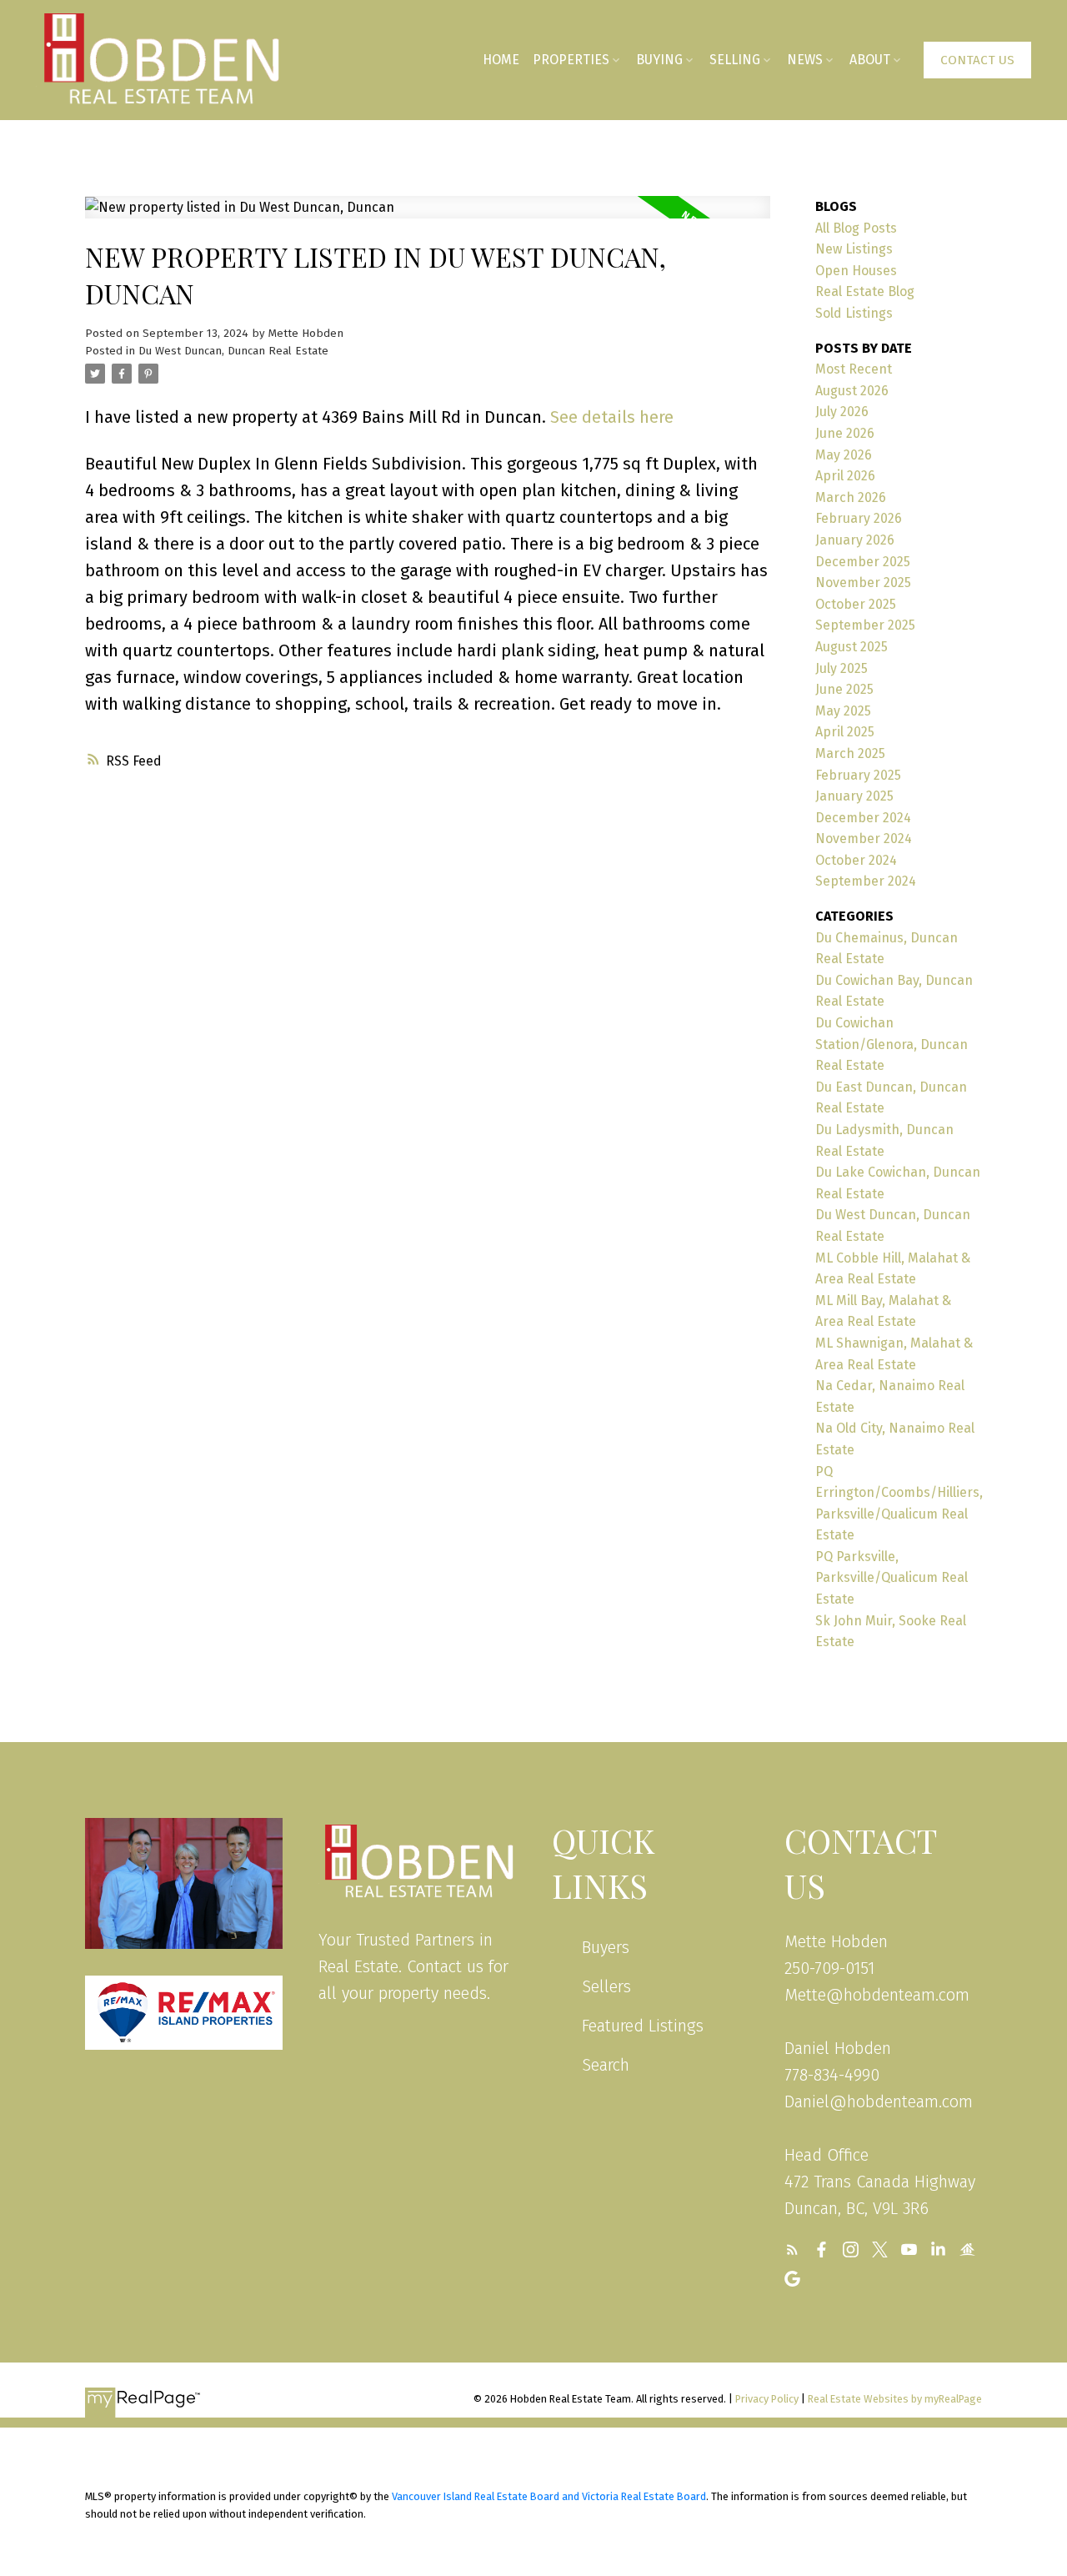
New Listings (854, 249)
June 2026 (845, 433)
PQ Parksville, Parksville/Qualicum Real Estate (892, 1578)
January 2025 (854, 796)
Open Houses (856, 271)
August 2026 (852, 391)
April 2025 (845, 732)
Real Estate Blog (865, 291)
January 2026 (855, 540)
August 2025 (852, 647)
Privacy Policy (767, 2399)
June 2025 (844, 689)
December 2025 (863, 562)
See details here (612, 417)
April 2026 (845, 476)
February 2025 (858, 775)
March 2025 (850, 753)
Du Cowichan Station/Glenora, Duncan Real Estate (892, 1044)
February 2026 (859, 518)
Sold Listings (854, 313)
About (870, 60)
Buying (659, 60)
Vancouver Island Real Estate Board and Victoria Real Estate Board (549, 2496)
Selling (735, 60)
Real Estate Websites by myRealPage (895, 2399)
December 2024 (863, 818)
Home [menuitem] (501, 60)
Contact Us (977, 60)
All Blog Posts (856, 228)
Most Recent (854, 369)
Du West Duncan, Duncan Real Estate (233, 351)
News (805, 60)
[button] (977, 60)
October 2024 (856, 860)
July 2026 (842, 412)
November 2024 (864, 839)
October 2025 (856, 604)
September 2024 (866, 881)
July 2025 (842, 668)
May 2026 (844, 455)
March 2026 (851, 497)
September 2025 (865, 625)
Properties (571, 60)
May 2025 (843, 711)
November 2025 (863, 582)
